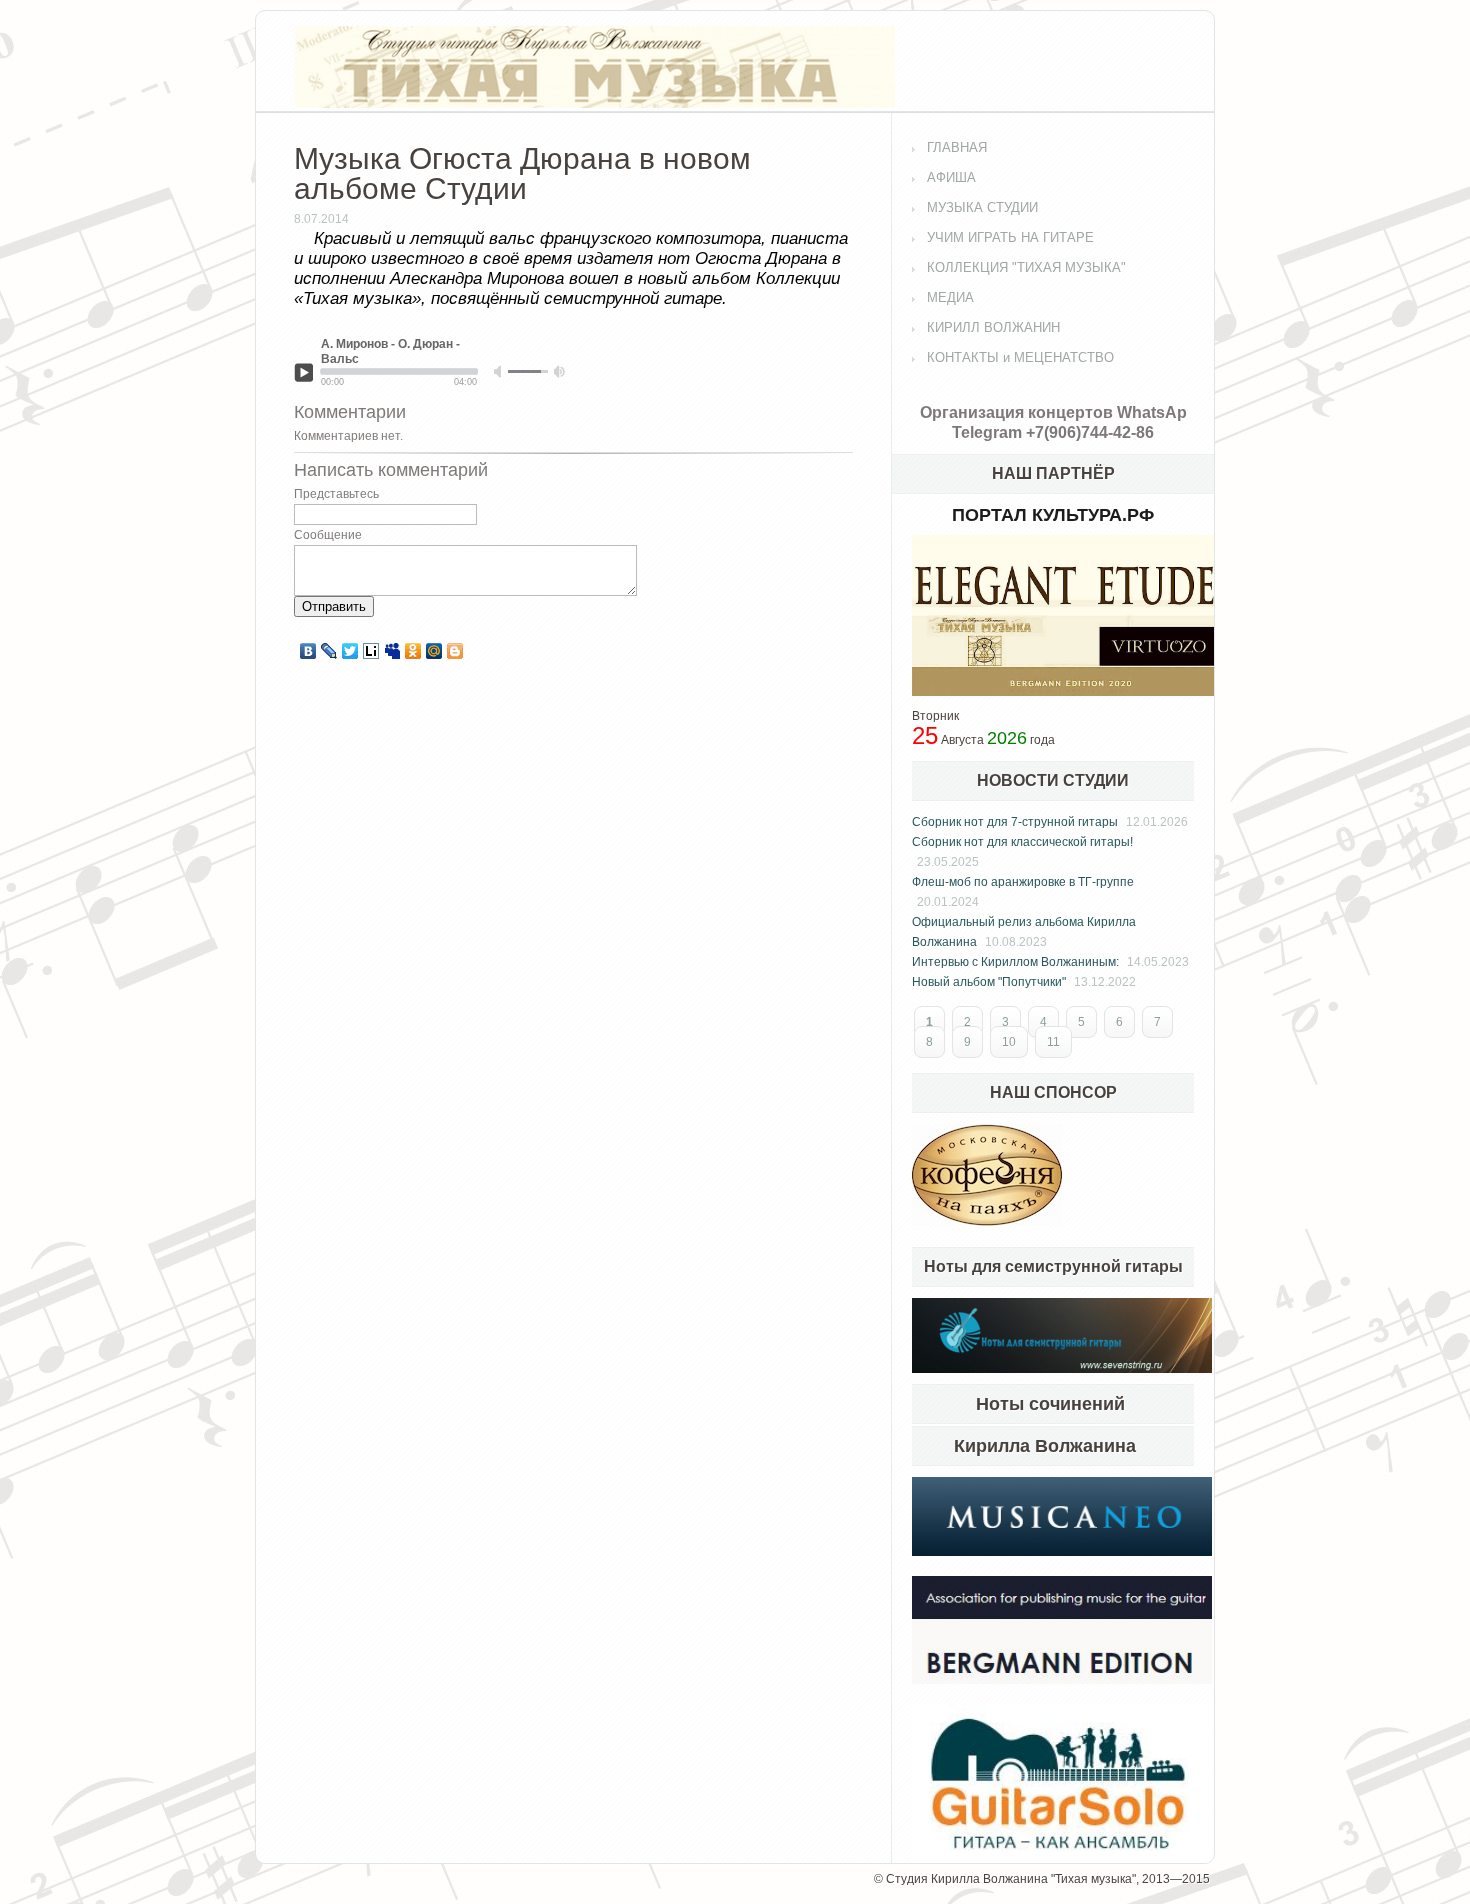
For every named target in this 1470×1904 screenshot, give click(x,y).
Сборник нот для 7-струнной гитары (1015, 822)
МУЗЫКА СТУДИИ (982, 207)
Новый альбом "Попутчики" (989, 982)
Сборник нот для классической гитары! (1022, 842)
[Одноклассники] (413, 651)
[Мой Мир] (434, 651)
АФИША (951, 177)
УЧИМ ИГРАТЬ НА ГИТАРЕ (1010, 237)
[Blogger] (455, 651)
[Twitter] (350, 651)
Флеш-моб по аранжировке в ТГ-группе (1023, 882)
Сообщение (328, 535)
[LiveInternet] (371, 651)
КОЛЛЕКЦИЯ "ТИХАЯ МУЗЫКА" (1026, 267)
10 (1009, 1042)
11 (1053, 1042)
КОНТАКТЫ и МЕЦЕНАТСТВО (1020, 357)
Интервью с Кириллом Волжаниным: (1015, 962)
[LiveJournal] (329, 651)
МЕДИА (950, 297)
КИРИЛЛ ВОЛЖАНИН (993, 327)
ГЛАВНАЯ (957, 147)
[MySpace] (392, 651)
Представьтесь (336, 494)
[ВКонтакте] (308, 651)
